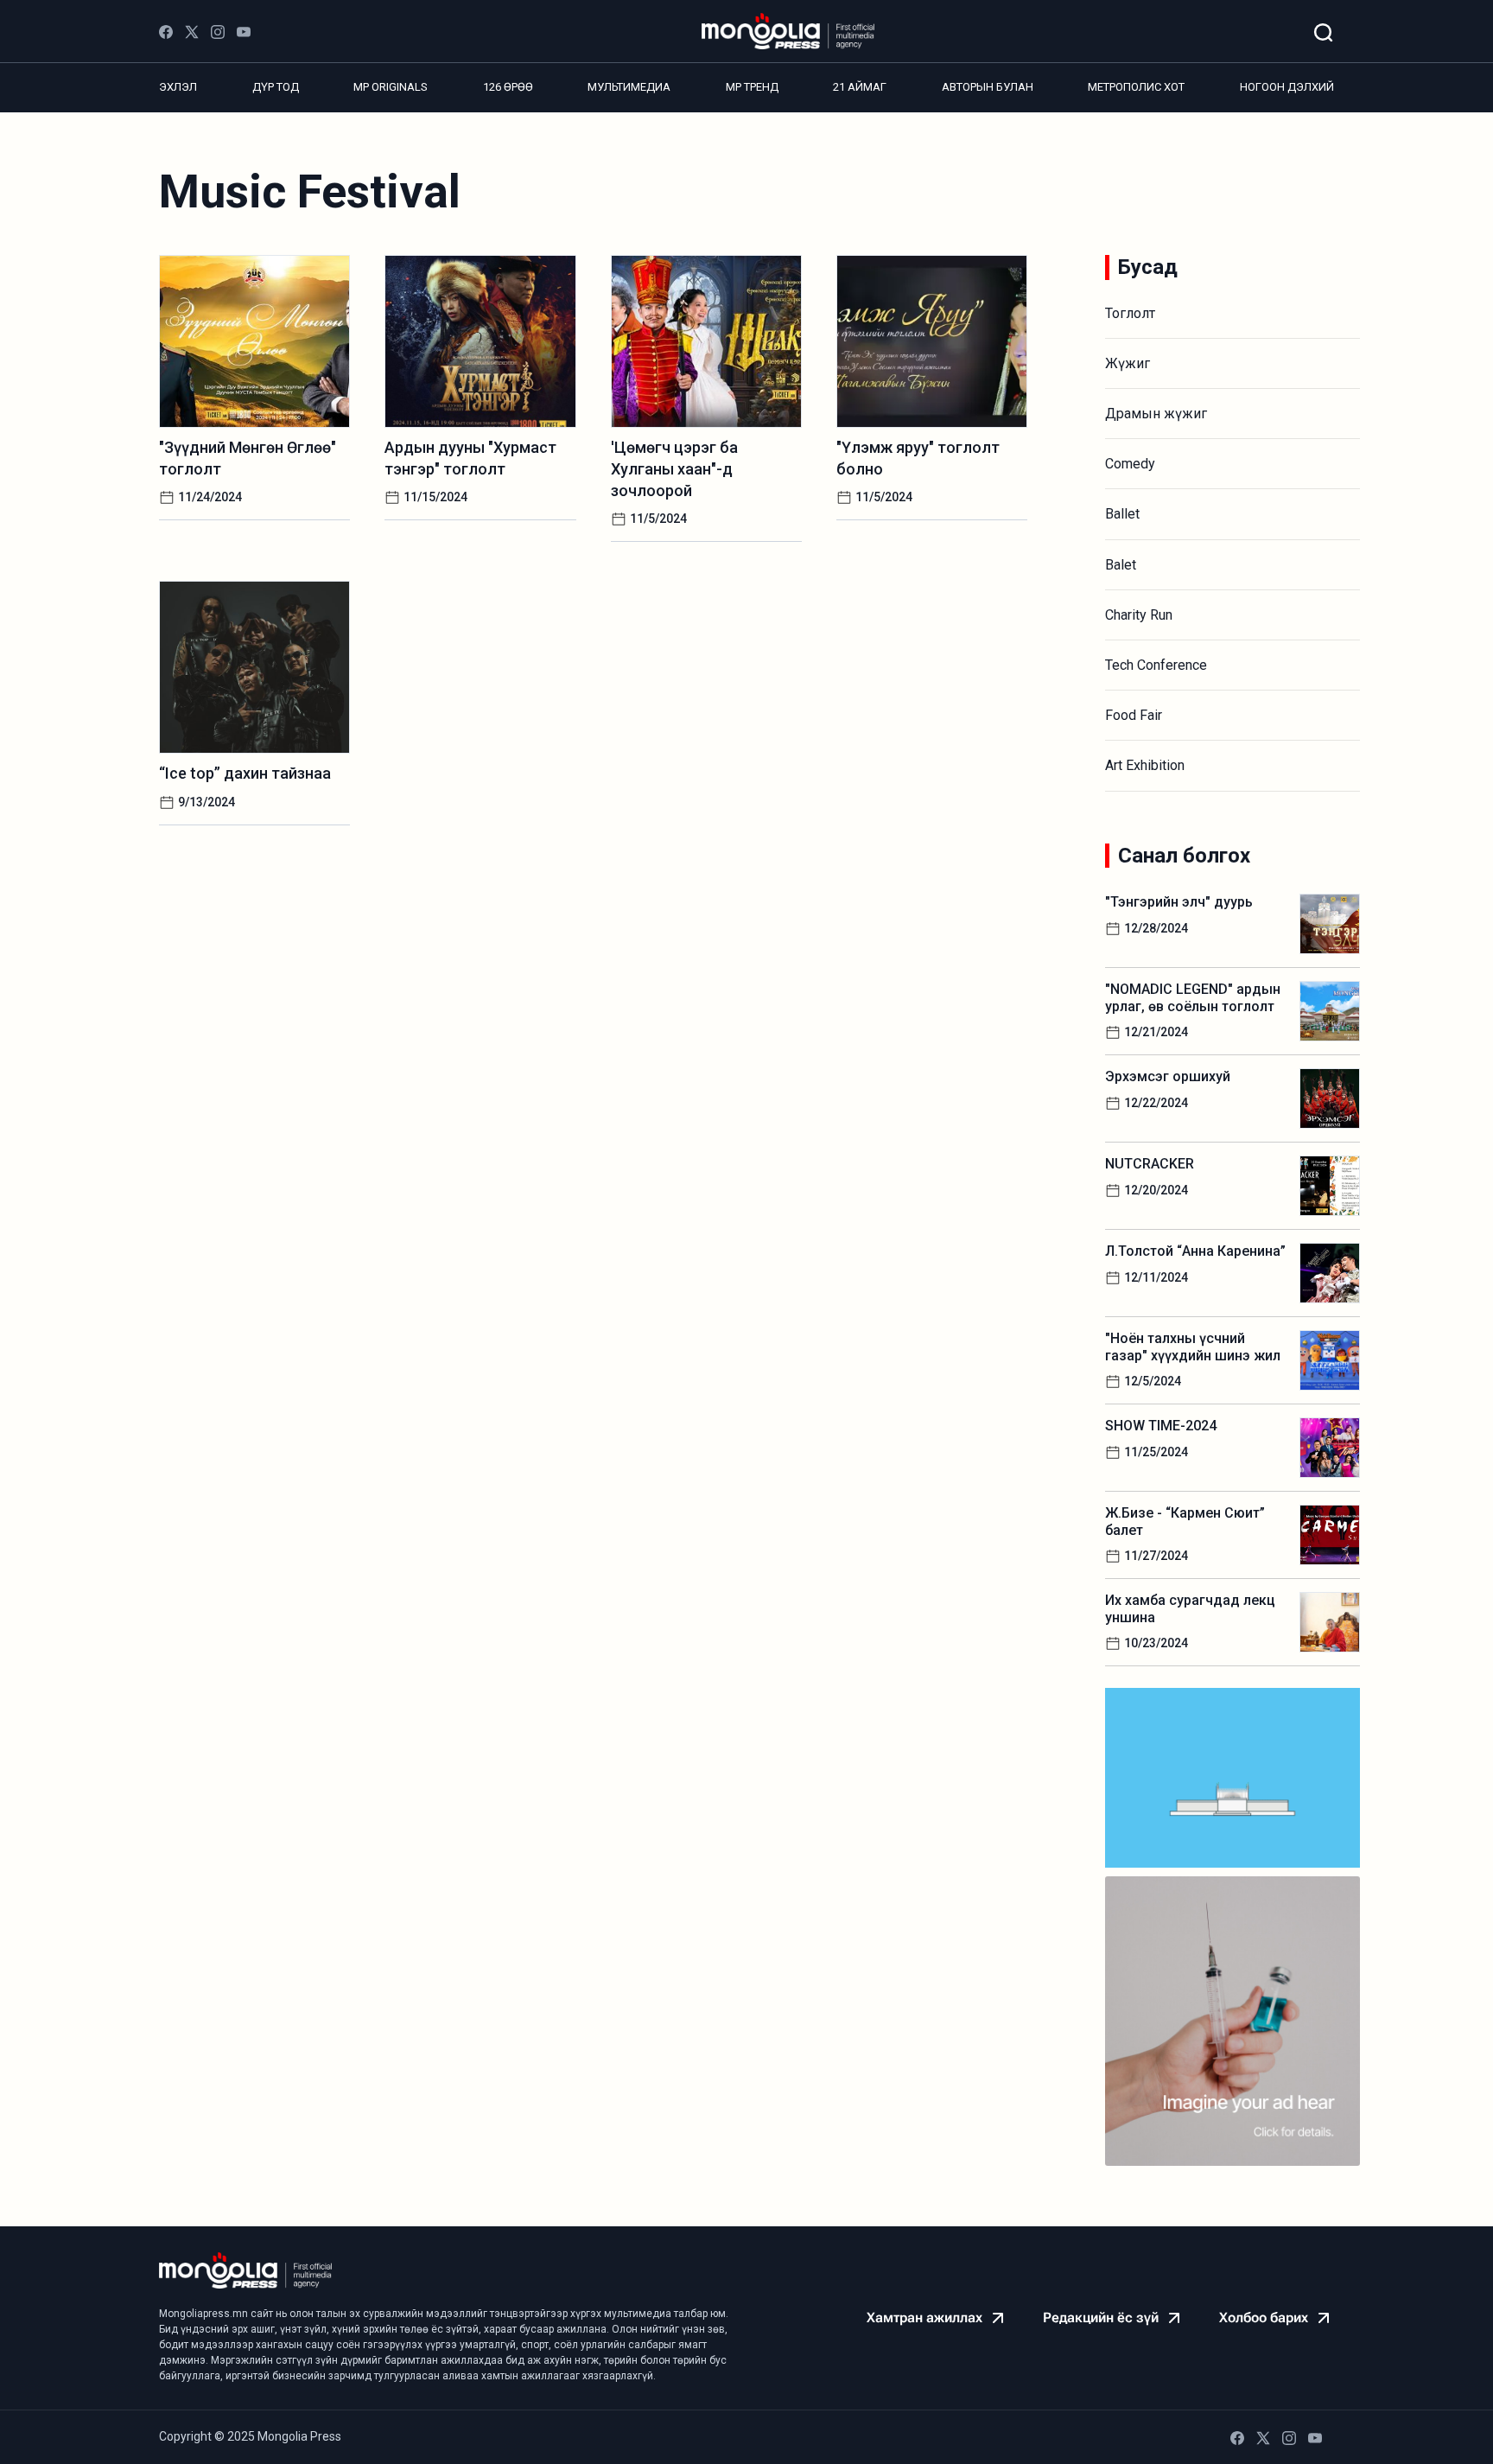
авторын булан (988, 87)
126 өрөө (508, 87)
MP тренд (752, 87)
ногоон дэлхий (1287, 87)
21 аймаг (860, 87)
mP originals (391, 87)
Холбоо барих (1264, 2318)
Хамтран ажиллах (924, 2318)
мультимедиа (629, 87)
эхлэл (178, 87)
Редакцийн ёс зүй (1101, 2318)
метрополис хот (1136, 87)
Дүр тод (276, 87)
